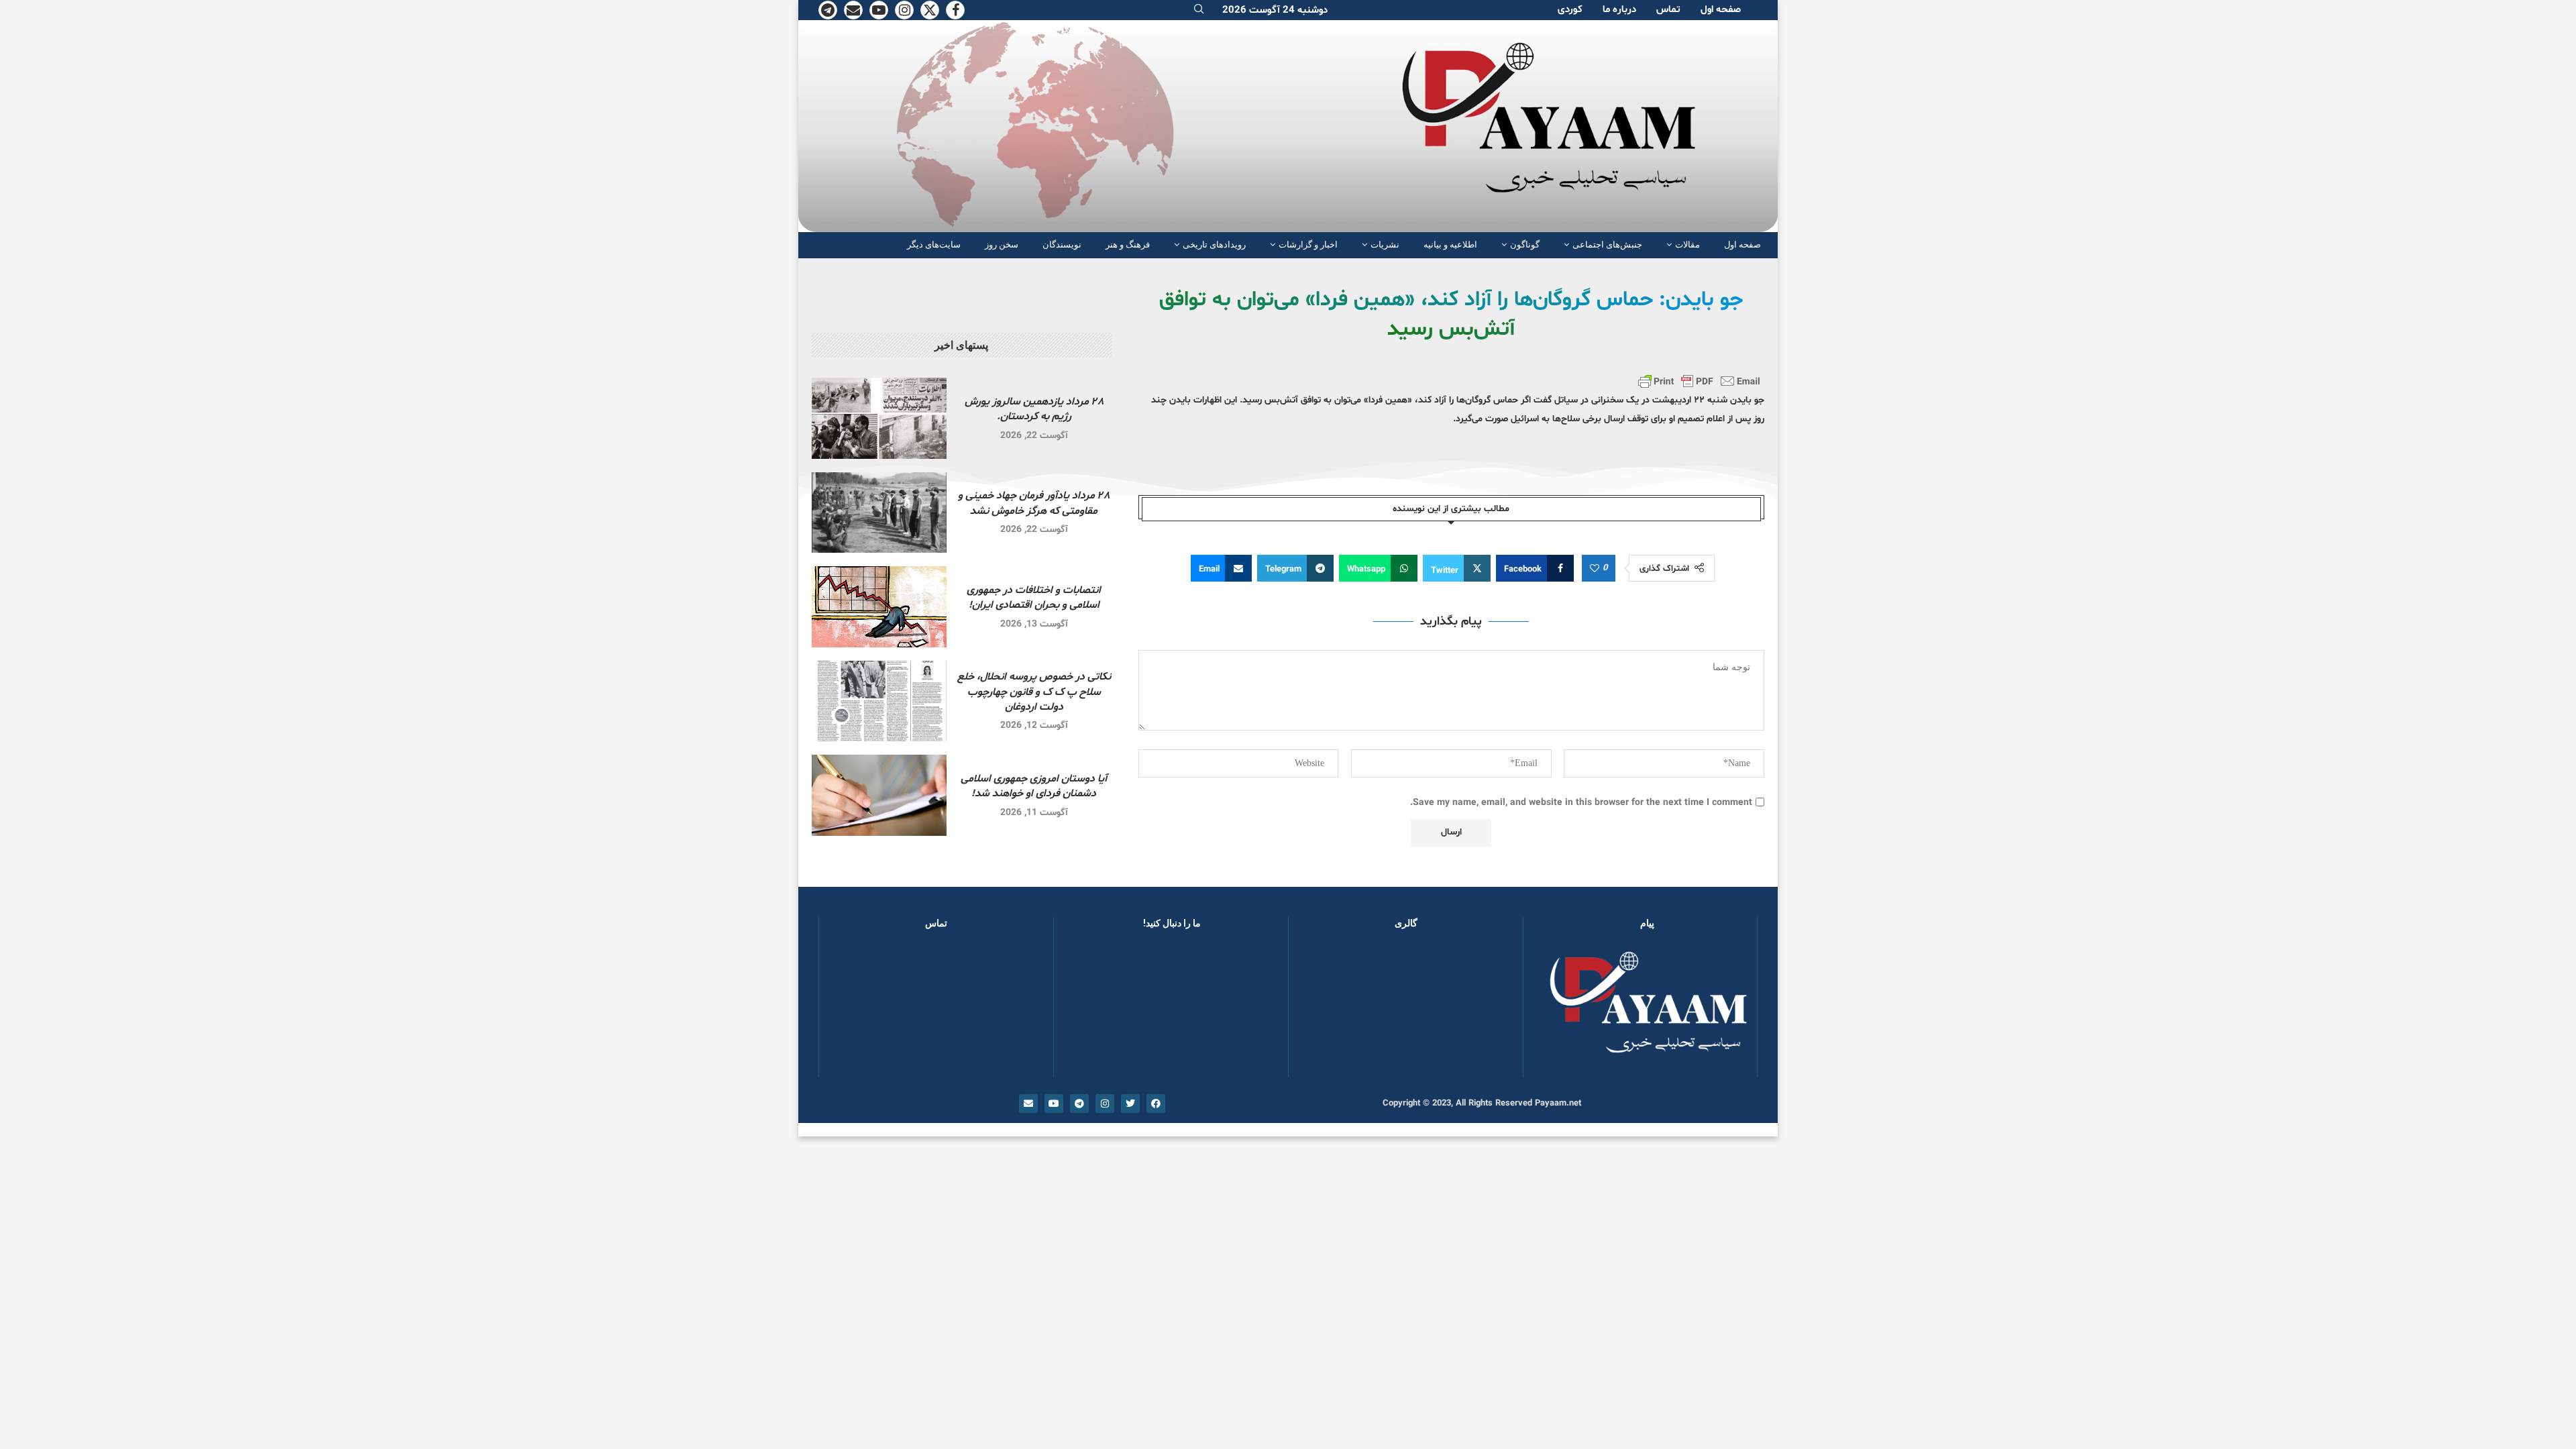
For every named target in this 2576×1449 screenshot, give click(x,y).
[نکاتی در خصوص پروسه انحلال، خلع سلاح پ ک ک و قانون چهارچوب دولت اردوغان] (879, 701)
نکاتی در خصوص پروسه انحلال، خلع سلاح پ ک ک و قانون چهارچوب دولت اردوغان (1034, 692)
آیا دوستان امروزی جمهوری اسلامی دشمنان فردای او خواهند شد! (1034, 786)
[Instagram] (904, 10)
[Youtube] (879, 10)
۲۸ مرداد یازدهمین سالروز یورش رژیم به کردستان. (1034, 409)
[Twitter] (930, 10)
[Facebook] (955, 10)
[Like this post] (1595, 569)
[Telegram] (828, 10)
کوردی (1570, 10)
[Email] (853, 10)
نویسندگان (1062, 245)
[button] (1320, 1010)
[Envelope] (1028, 1104)
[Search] (1199, 10)
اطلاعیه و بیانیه (1450, 245)
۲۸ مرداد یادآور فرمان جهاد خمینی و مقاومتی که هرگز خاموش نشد (1034, 503)
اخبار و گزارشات (1308, 245)
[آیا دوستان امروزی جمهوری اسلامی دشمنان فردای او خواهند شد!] (879, 795)
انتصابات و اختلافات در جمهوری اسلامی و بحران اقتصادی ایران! (1034, 598)
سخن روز (1002, 245)
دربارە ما (1619, 10)
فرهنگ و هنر (1128, 245)
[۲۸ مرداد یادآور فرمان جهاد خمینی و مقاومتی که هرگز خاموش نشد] (879, 513)
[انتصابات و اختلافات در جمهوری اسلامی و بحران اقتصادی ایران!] (879, 607)
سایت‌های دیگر (934, 245)
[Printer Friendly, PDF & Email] (1699, 381)
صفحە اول (1721, 10)
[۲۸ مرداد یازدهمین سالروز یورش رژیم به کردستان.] (879, 418)
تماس (1668, 10)
